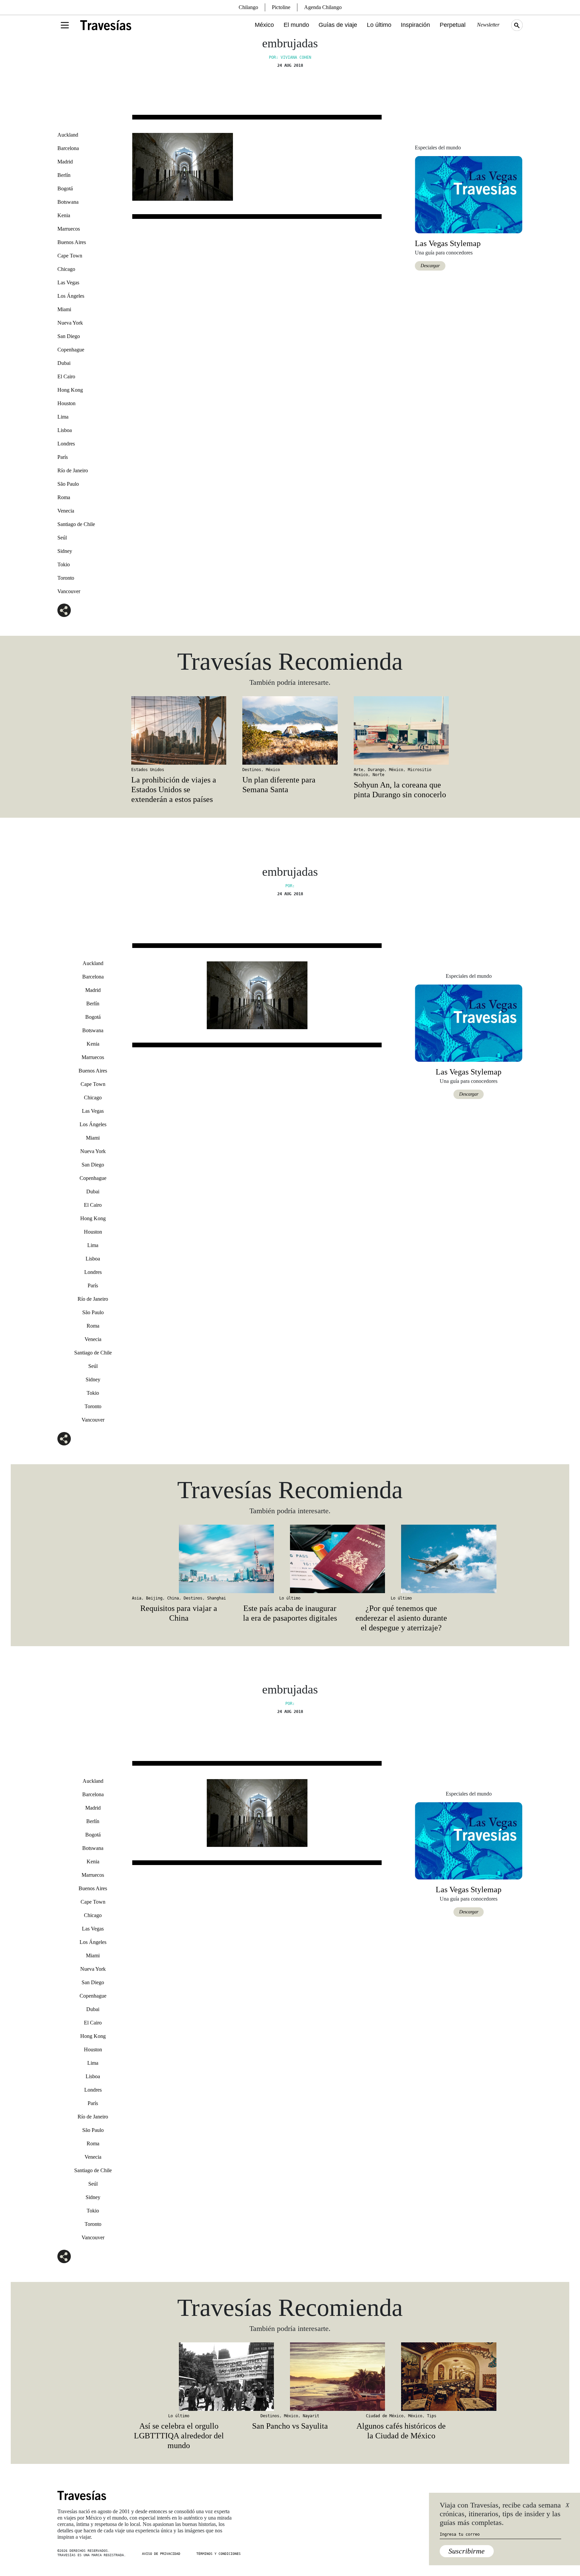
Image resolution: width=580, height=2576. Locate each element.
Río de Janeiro (73, 470)
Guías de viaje (338, 25)
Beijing (154, 1598)
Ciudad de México (385, 2416)
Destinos (252, 770)
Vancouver (69, 591)
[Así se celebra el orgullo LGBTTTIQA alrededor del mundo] (179, 2377)
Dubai (64, 363)
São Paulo (68, 484)
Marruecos (69, 229)
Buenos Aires (72, 242)
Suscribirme (467, 2551)
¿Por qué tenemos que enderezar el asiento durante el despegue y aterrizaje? (401, 1618)
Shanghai (216, 1598)
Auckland (68, 135)
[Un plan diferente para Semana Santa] (290, 730)
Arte (358, 770)
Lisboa (65, 430)
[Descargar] (469, 194)
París (63, 457)
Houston (66, 403)
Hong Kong (70, 390)
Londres (66, 444)
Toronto (66, 578)
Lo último (379, 25)
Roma (64, 497)
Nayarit (311, 2416)
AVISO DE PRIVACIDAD (161, 2554)
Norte (378, 775)
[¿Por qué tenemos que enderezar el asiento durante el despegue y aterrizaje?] (401, 1559)
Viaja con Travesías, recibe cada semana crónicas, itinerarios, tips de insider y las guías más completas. (500, 2514)
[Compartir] (64, 610)
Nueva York (70, 323)
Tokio (64, 564)
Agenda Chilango (323, 7)
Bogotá (65, 188)
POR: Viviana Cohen (290, 57)
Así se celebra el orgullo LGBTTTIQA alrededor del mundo (179, 2436)
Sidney (65, 551)
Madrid (65, 162)
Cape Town (70, 256)
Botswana (68, 202)
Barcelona (68, 148)
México (264, 25)
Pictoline (281, 7)
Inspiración (415, 25)
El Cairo (66, 376)
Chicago (66, 269)
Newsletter (488, 25)
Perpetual (453, 25)
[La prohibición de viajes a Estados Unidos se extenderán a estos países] (179, 730)
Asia (137, 1598)
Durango (376, 770)
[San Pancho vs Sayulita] (290, 2377)
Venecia (66, 511)
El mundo (296, 25)
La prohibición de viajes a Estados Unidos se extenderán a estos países (174, 790)
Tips (432, 2416)
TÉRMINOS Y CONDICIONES (219, 2554)
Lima (63, 417)
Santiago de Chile (76, 524)
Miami (64, 309)
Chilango (248, 7)
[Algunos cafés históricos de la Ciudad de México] (401, 2377)
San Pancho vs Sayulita (290, 2426)
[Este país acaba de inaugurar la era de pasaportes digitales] (290, 1559)
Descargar (430, 266)
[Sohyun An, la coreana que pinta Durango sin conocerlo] (401, 730)
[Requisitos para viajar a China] (179, 1559)
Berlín (64, 175)
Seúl (62, 538)
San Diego (69, 336)
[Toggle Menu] (65, 25)
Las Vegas (68, 282)
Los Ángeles (71, 296)
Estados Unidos (148, 770)
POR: (290, 886)
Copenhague (71, 350)
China (173, 1598)
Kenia (64, 215)
